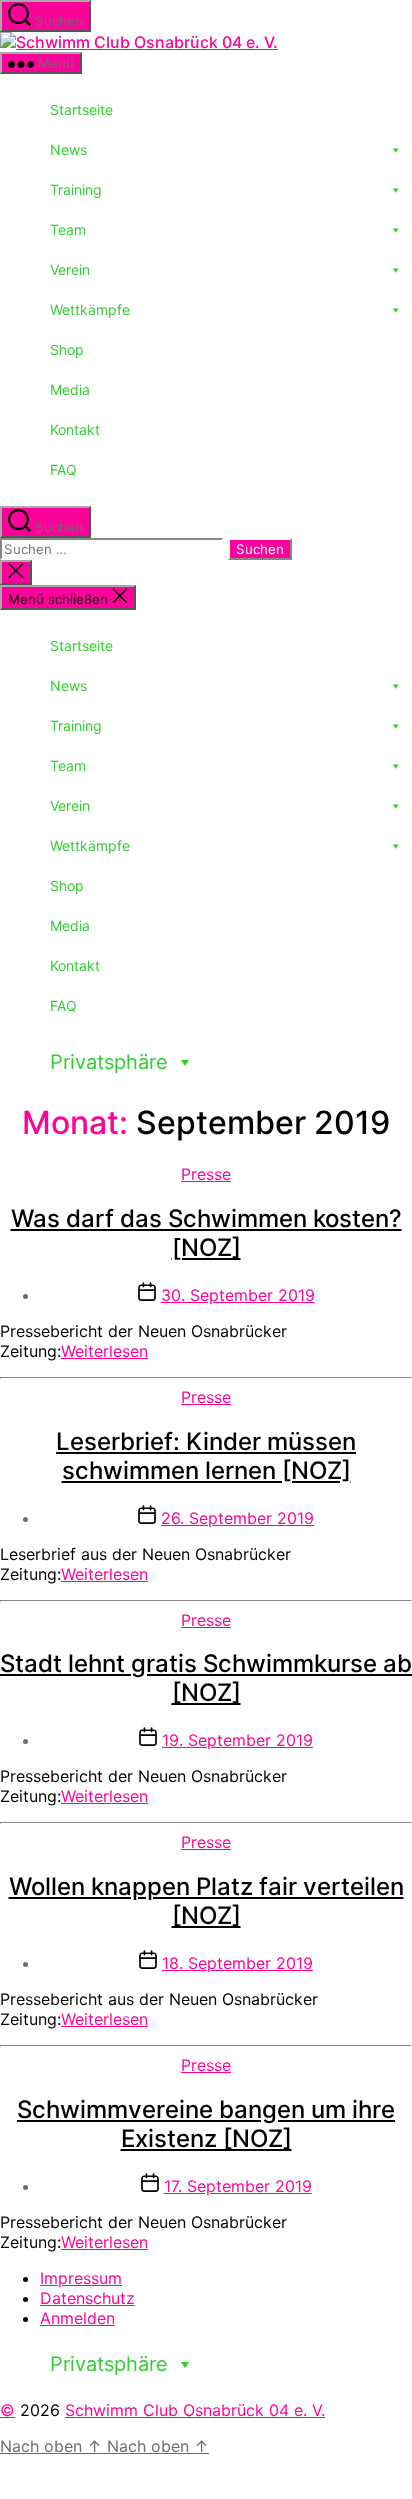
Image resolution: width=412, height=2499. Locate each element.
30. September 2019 (238, 1295)
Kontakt (75, 429)
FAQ (63, 469)
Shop (67, 349)
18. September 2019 (237, 1963)
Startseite (81, 109)
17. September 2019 (238, 2186)
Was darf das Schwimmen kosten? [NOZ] (206, 1233)
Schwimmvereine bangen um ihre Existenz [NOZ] (206, 2124)
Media (70, 389)
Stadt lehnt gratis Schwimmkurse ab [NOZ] (206, 1678)
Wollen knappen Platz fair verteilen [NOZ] (206, 1901)
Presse (206, 1174)
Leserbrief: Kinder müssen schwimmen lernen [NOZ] (206, 1456)
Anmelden (77, 2318)
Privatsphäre (109, 1062)
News (68, 149)
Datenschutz (87, 2298)
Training (76, 189)
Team (68, 229)
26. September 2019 (237, 1518)
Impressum (81, 2278)
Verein (70, 269)
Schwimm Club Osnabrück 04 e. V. (195, 2410)
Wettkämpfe (90, 309)
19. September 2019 (237, 1740)
